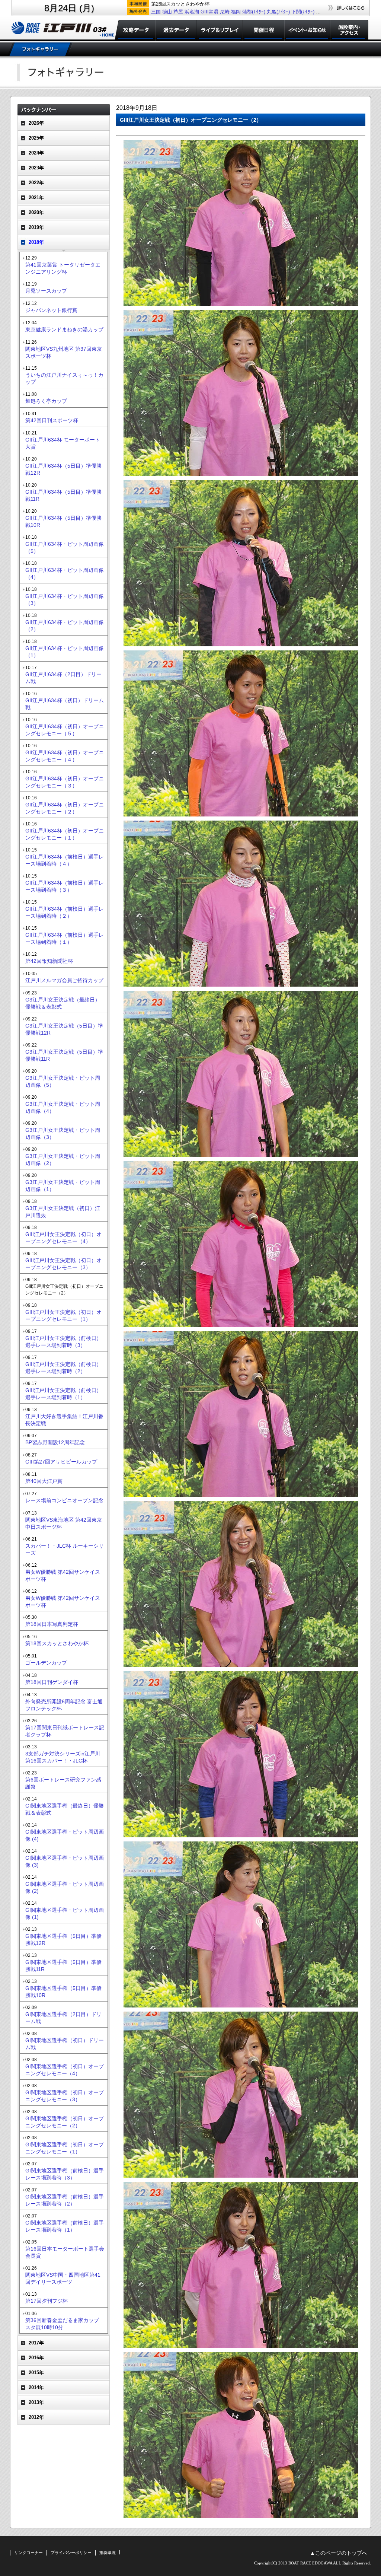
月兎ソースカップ (46, 291)
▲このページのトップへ (339, 2553)
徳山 (167, 12)
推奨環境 (108, 2553)
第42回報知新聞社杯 (49, 961)
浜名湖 (192, 12)
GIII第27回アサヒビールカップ (61, 1462)
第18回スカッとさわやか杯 (57, 1643)
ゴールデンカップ (46, 1663)
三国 (156, 12)
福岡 (236, 12)
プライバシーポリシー (71, 2553)
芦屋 (178, 12)
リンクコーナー (28, 2553)
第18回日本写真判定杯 (52, 1624)
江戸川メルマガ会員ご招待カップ (64, 980)
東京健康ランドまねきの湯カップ (64, 329)
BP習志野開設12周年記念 (55, 1442)
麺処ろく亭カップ (46, 401)
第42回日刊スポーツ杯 (52, 420)
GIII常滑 (209, 12)
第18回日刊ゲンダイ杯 (52, 1682)
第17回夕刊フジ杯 (47, 2301)
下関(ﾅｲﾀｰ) (303, 12)
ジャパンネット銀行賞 (51, 310)
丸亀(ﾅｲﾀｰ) (278, 12)
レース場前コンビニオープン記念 (64, 1500)
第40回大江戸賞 (44, 1481)
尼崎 (225, 12)
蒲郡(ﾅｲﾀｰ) (254, 12)
